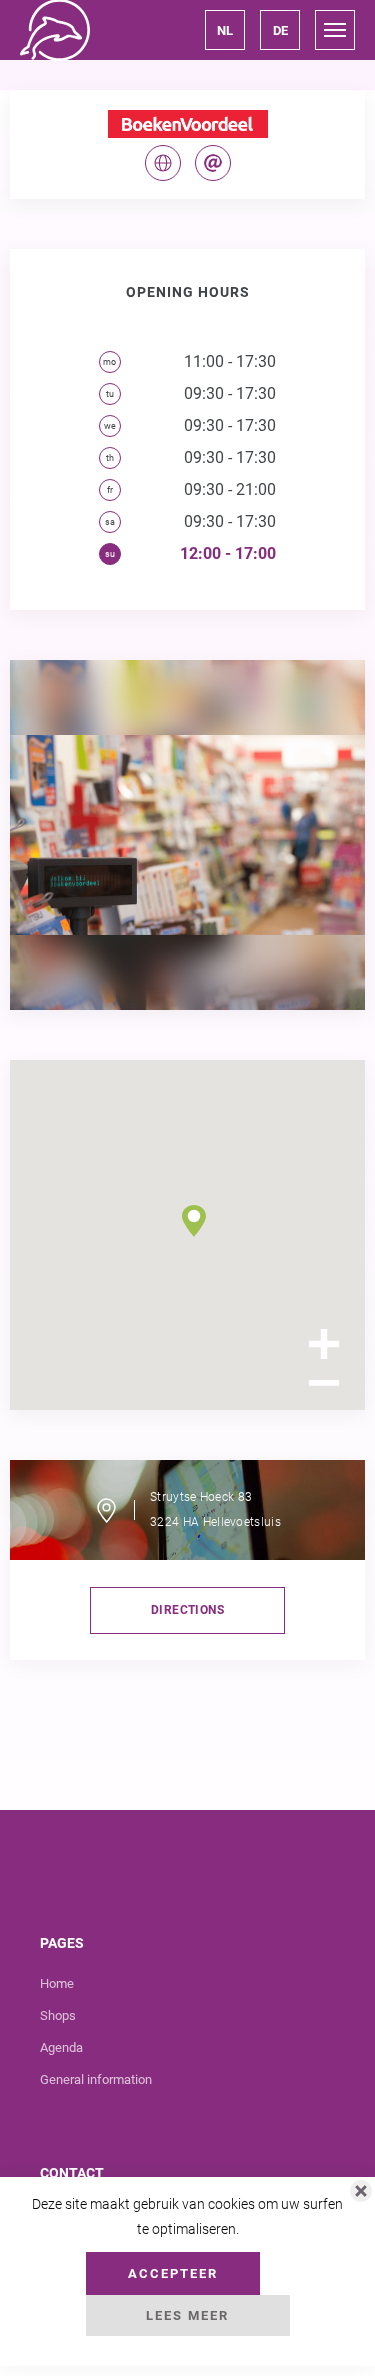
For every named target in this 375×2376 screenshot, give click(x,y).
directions (187, 1610)
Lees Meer (187, 2315)
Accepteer (173, 2273)
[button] (225, 30)
